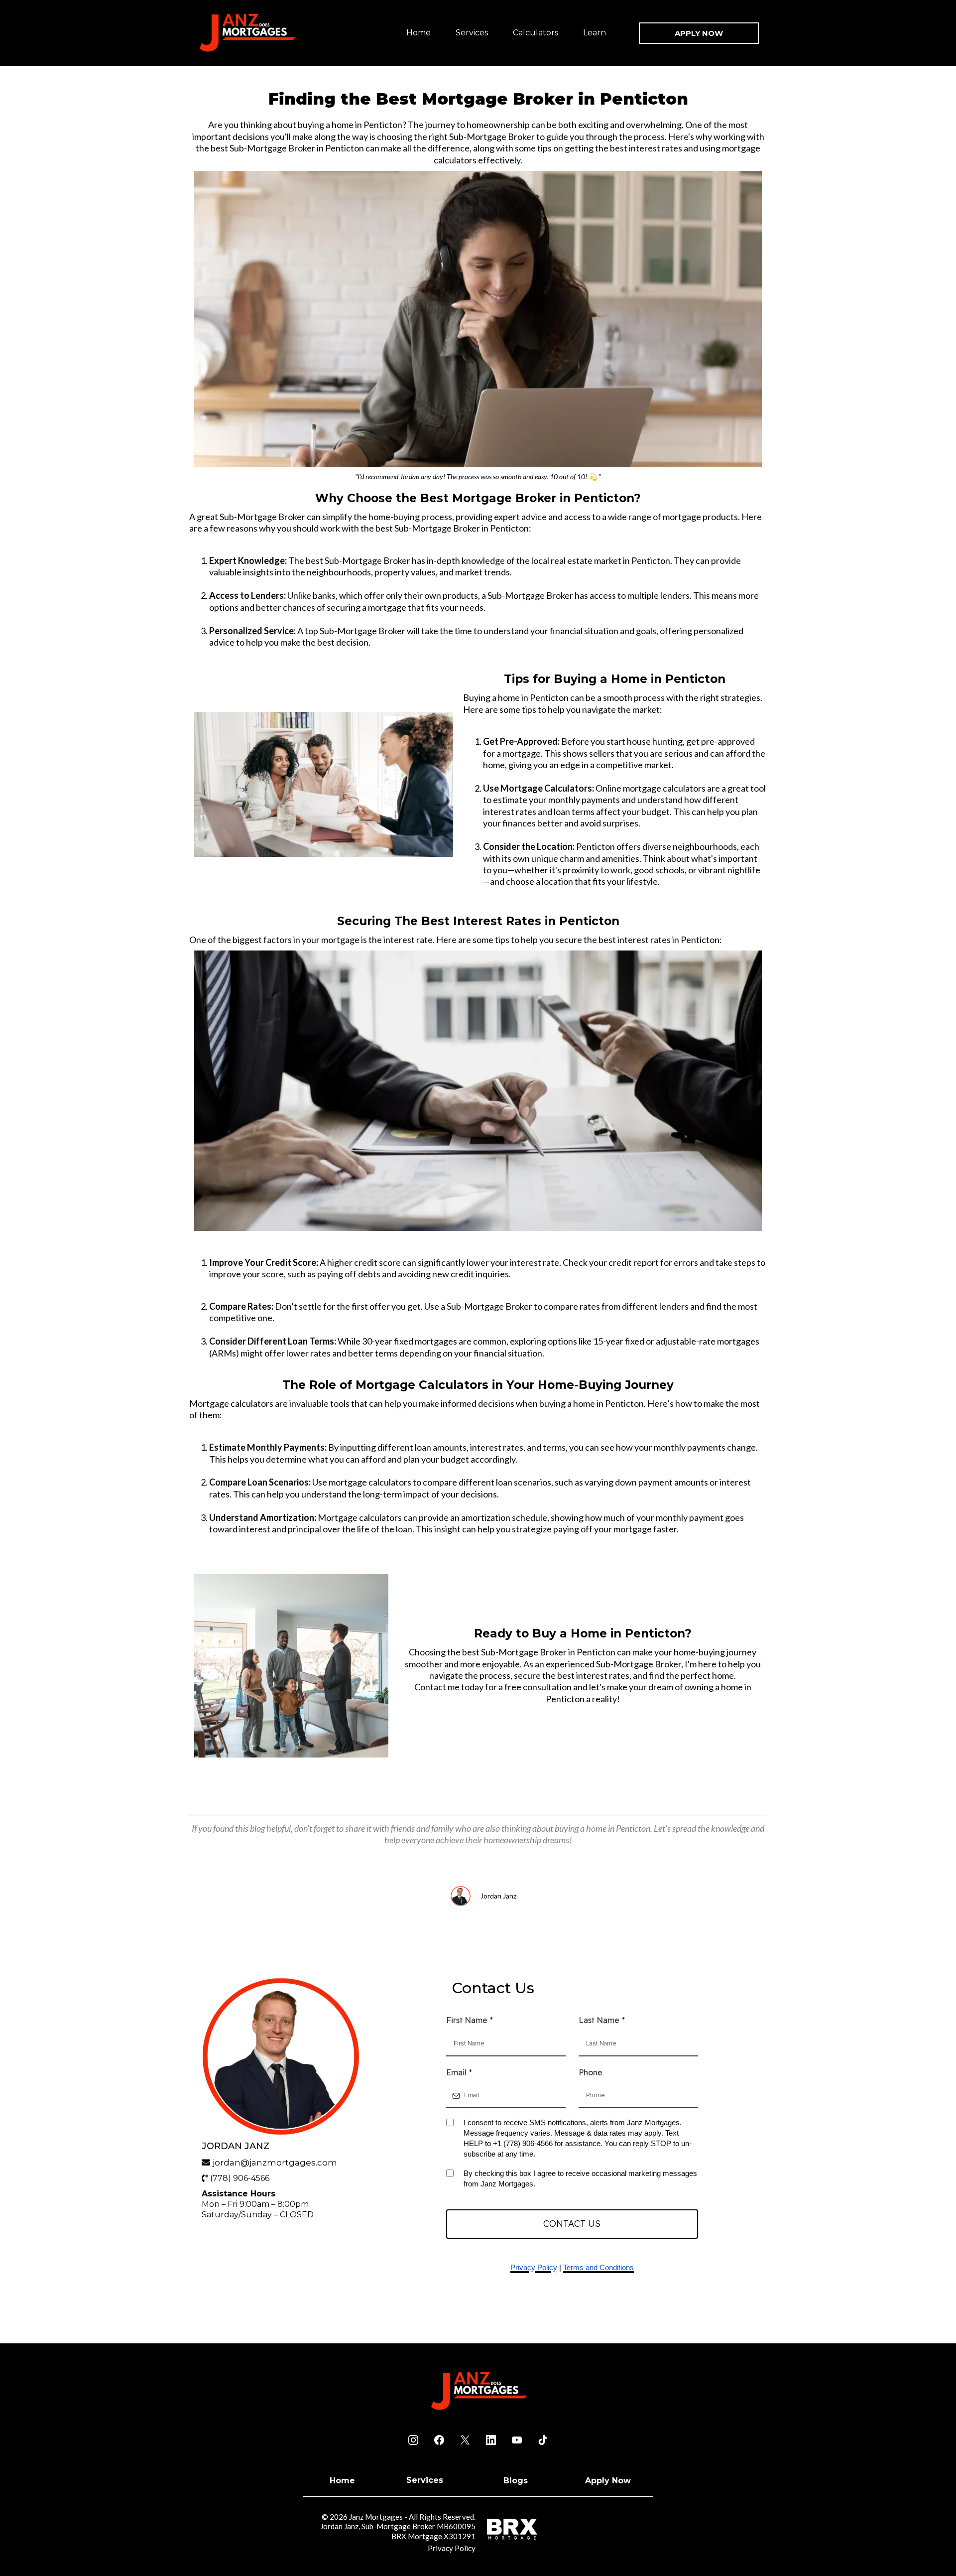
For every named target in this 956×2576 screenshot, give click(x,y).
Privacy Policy (452, 2548)
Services (472, 33)
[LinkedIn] (491, 2440)
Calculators (536, 33)
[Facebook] (439, 2440)
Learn (595, 33)
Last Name (602, 2020)
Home (418, 33)
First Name (470, 2020)
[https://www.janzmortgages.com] (246, 33)
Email (459, 2072)
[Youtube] (517, 2440)
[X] (465, 2440)
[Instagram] (413, 2440)
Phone (591, 2072)
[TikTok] (543, 2440)
